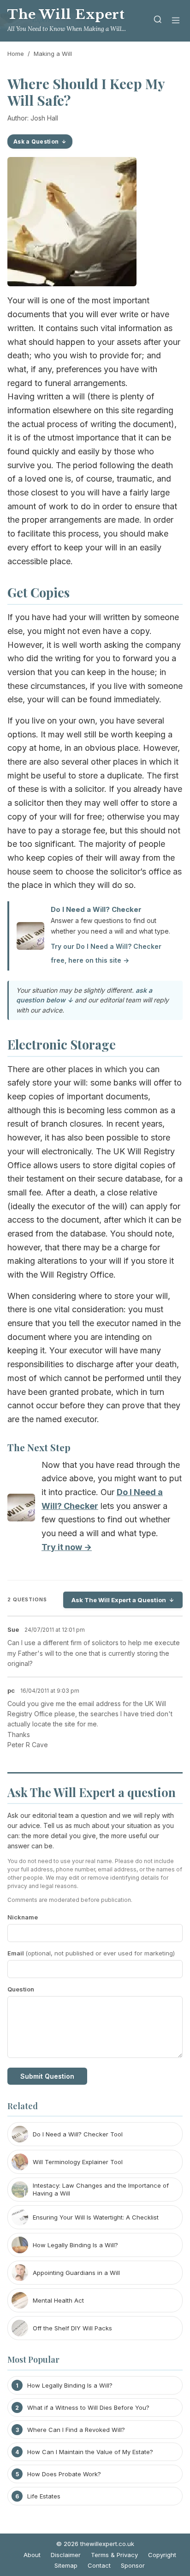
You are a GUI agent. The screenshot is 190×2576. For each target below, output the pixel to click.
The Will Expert (66, 15)
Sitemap (66, 2565)
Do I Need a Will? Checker (96, 909)
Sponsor (133, 2565)
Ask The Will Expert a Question (119, 1600)
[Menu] (176, 21)
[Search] (158, 21)
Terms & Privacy (114, 2555)
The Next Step (39, 1447)
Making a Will (53, 54)
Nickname (23, 1917)
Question (21, 1989)
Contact (99, 2565)
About (32, 2555)
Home (16, 54)
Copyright (162, 2555)
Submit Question (47, 2076)
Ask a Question (36, 142)
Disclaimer (66, 2555)
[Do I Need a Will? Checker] (21, 1510)
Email (91, 1953)
